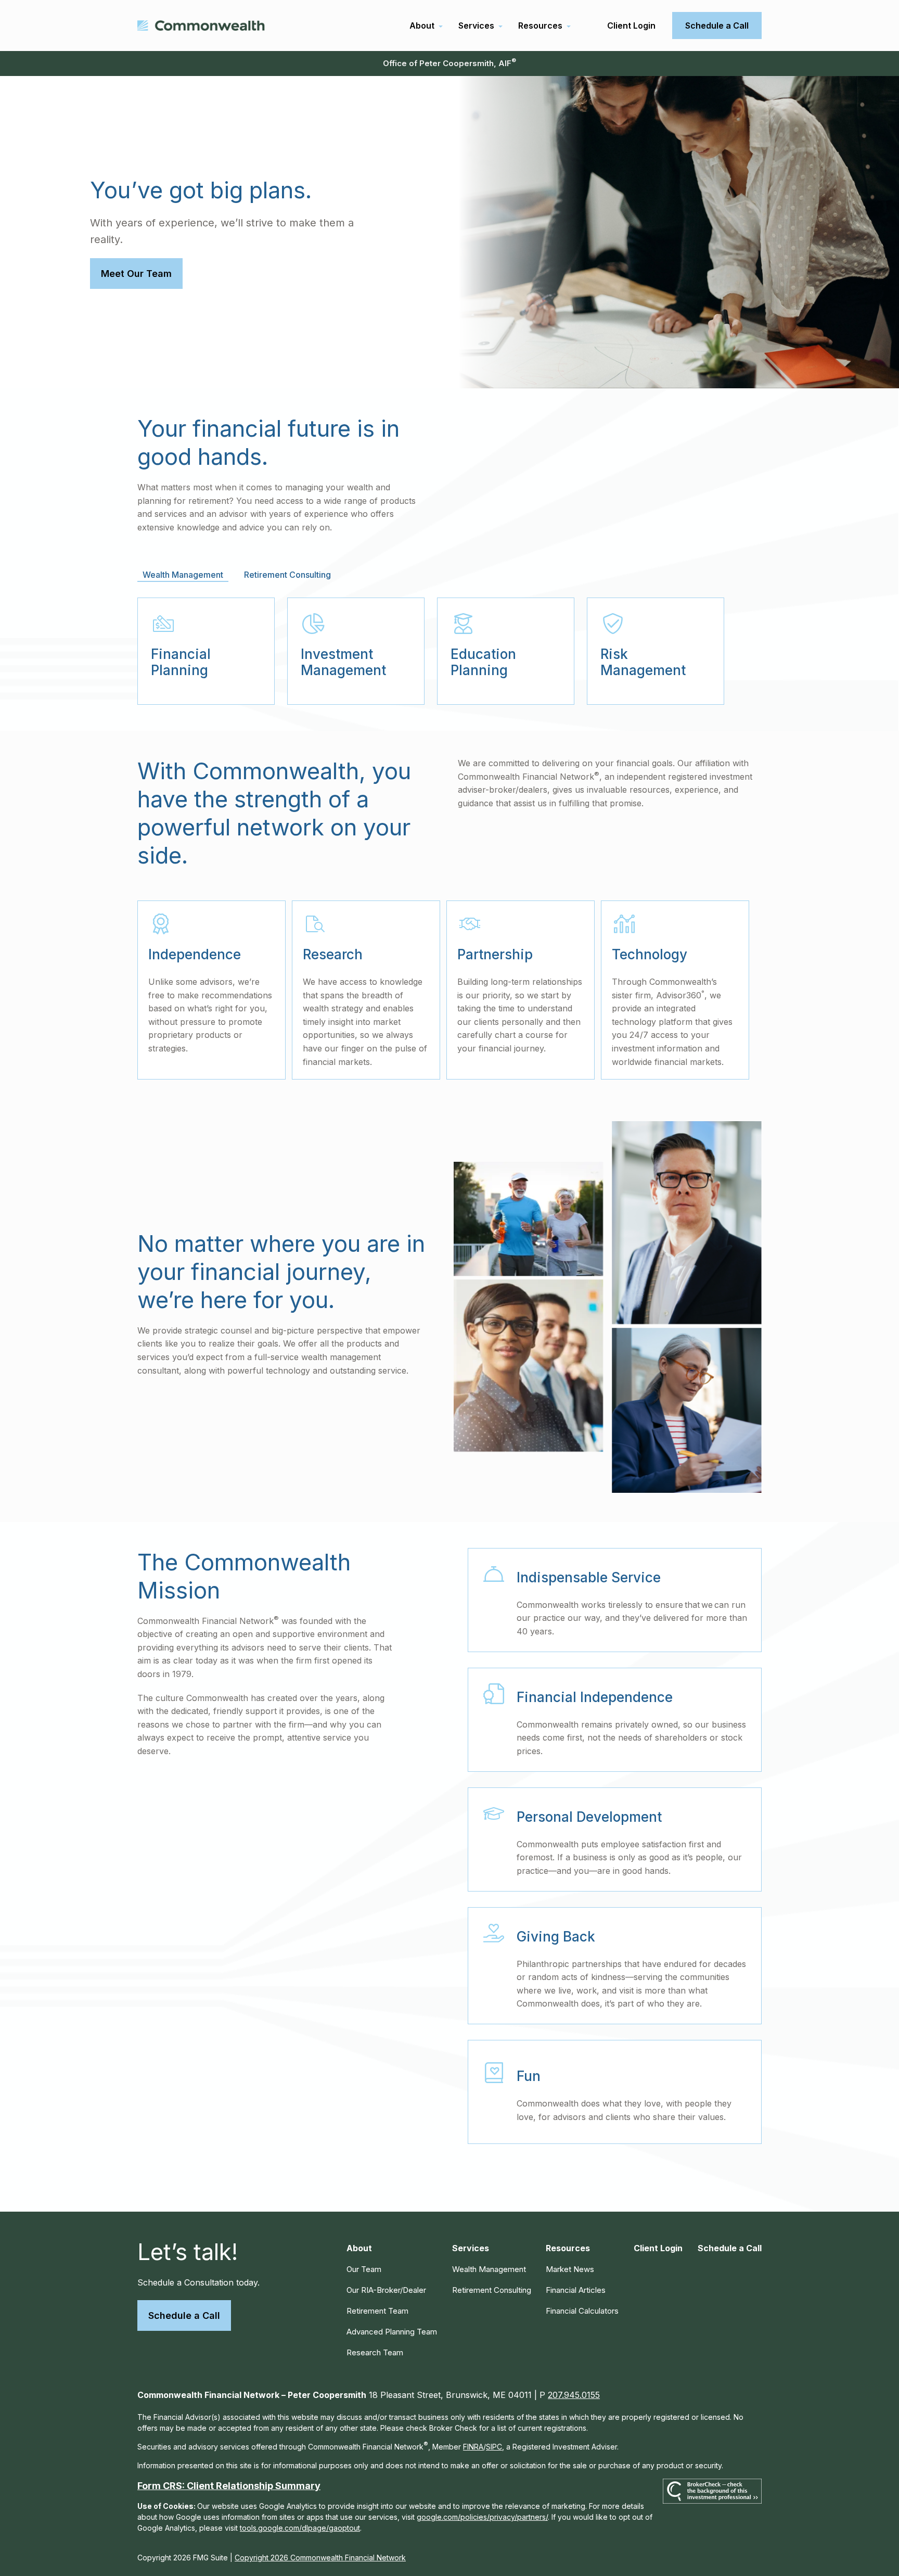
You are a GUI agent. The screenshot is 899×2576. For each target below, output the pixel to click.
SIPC (494, 2447)
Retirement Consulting (492, 2290)
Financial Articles (576, 2290)
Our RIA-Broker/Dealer (386, 2290)
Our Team (364, 2269)
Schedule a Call (184, 2315)
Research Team (375, 2352)
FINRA (473, 2447)
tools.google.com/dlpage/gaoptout (300, 2528)
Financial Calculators (582, 2311)
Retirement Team (377, 2311)
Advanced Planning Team (392, 2332)
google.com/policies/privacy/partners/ (482, 2517)
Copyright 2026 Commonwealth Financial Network (320, 2558)
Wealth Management (489, 2269)
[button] (422, 26)
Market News (570, 2269)
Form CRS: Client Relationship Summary (229, 2486)
